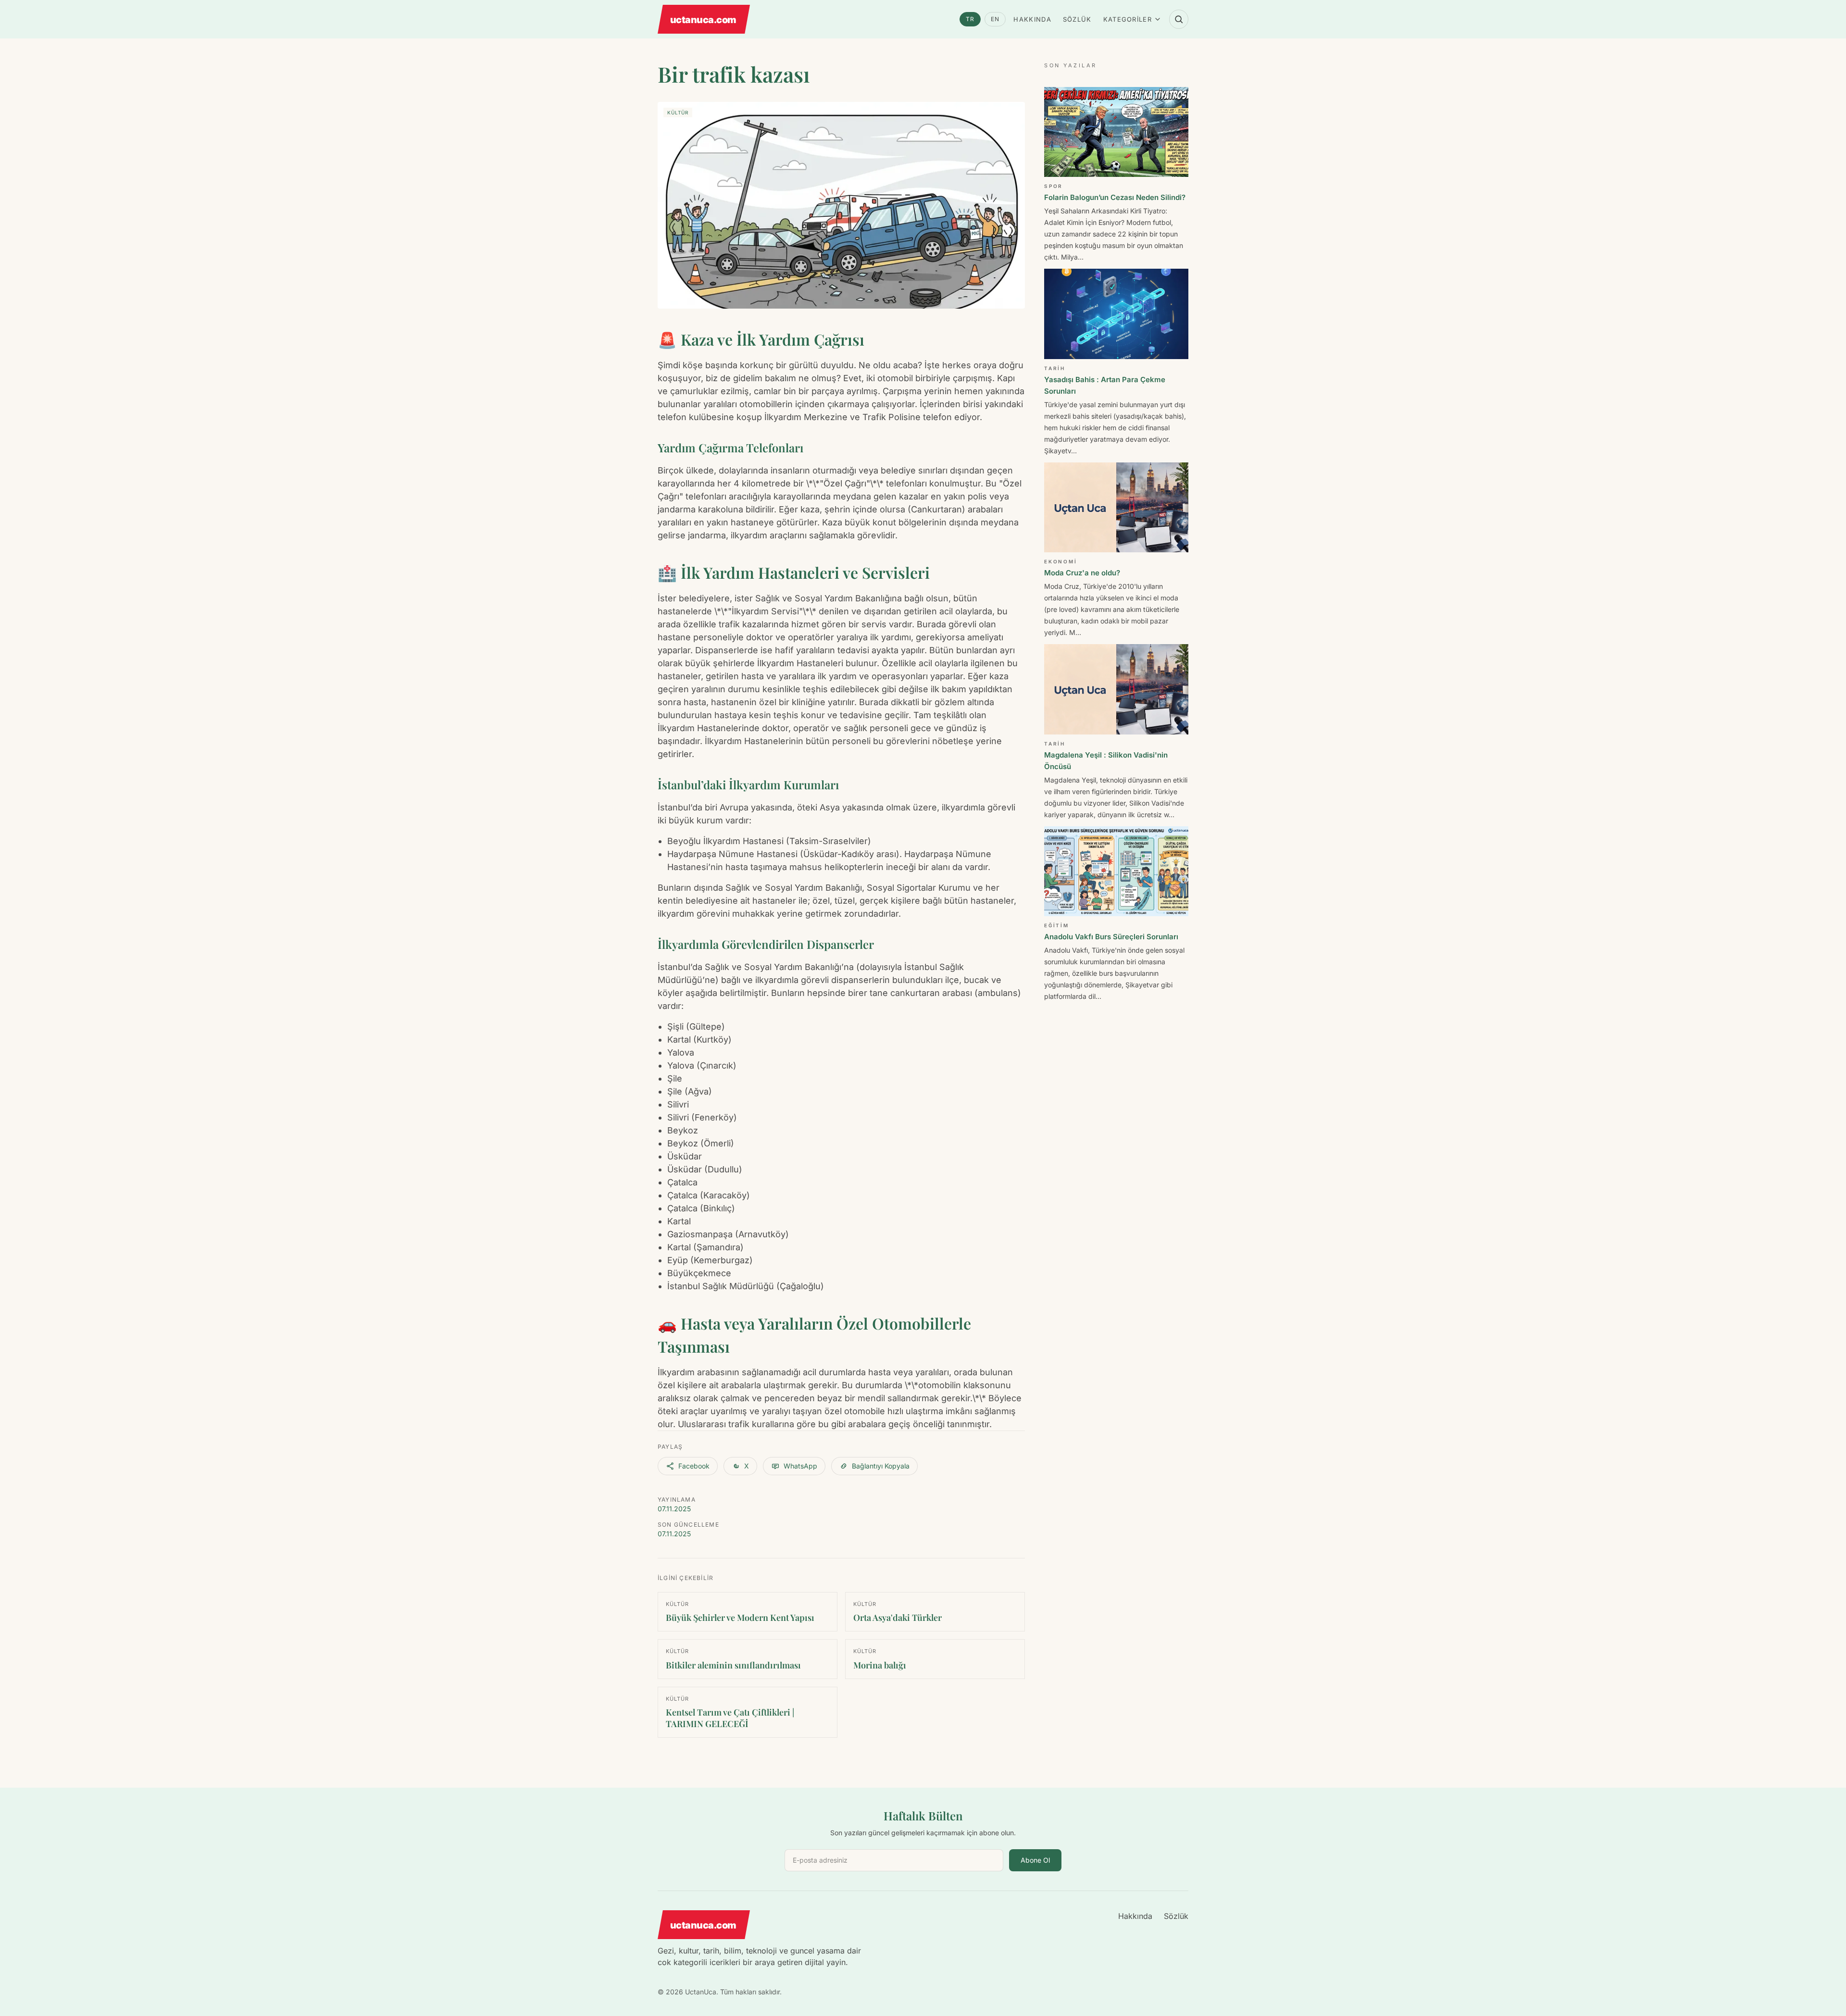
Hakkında (1032, 19)
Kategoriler (1128, 19)
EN (995, 19)
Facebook (694, 1466)
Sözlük (1077, 19)
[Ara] (1179, 19)
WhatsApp (800, 1466)
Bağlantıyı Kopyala (881, 1466)
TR (970, 19)
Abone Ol (1035, 1860)
